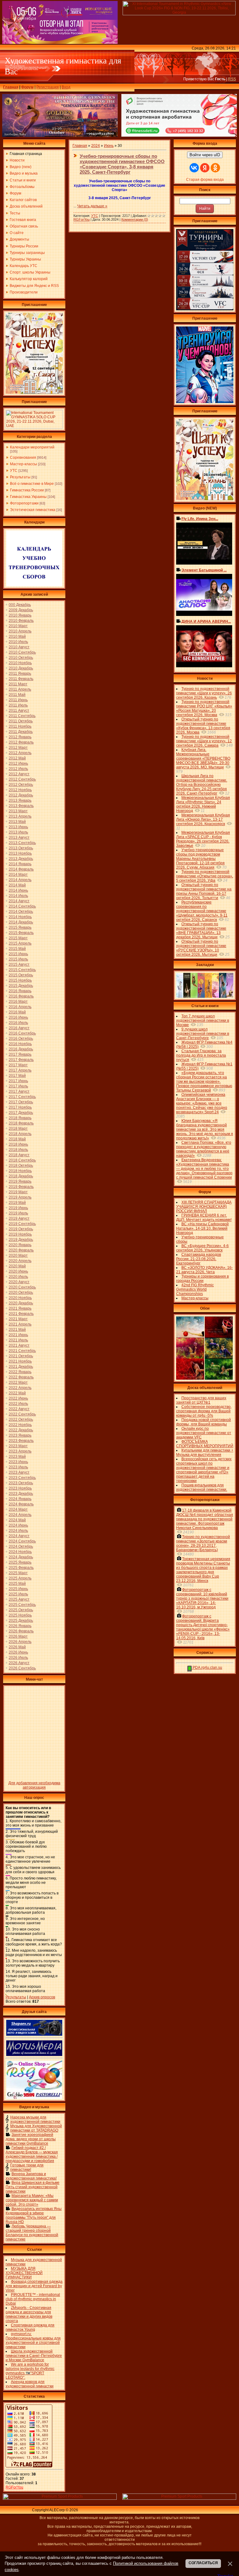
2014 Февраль (21, 869)
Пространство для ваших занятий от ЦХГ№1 (201, 1400)
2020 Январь (20, 1245)
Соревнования (23, 457)
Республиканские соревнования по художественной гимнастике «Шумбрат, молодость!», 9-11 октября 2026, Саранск (202, 911)
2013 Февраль (21, 806)
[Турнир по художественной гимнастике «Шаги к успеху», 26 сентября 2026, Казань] (205, 499)
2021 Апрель (20, 1324)
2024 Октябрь (21, 1546)
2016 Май (17, 1012)
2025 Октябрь (21, 1610)
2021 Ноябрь (20, 1361)
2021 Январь (20, 1308)
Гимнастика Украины (28, 497)
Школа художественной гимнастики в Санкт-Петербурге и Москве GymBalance (34, 2356)
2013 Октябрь (21, 848)
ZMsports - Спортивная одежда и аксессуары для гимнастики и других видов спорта (29, 2314)
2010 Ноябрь (20, 663)
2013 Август (19, 838)
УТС (14, 471)
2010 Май (17, 636)
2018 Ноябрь (20, 1171)
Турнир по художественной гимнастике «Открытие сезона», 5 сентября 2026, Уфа (205, 876)
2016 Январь (20, 991)
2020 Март (18, 1255)
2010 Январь (20, 615)
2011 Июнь (18, 700)
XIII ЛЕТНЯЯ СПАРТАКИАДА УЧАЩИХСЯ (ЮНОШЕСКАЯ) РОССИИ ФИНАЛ (204, 1207)
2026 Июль (18, 1658)
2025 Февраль (21, 1568)
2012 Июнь (18, 763)
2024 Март (18, 1509)
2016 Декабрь (21, 1049)
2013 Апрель (20, 816)
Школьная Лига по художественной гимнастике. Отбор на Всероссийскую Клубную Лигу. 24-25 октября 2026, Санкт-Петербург (202, 785)
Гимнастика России (27, 490)
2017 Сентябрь (22, 1097)
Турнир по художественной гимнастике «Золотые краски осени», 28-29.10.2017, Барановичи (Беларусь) (203, 1543)
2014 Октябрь (21, 912)
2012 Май (17, 758)
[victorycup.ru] (205, 309)
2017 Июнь (18, 1081)
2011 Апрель (20, 689)
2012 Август (19, 774)
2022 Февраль (21, 1377)
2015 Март (18, 938)
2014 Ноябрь (20, 917)
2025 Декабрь (21, 1621)
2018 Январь (20, 1118)
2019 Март (18, 1192)
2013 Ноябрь (20, 853)
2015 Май (17, 949)
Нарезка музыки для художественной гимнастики (35, 2119)
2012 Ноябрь (20, 790)
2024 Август (19, 1536)
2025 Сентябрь (22, 1605)
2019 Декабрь (21, 1240)
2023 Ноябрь (20, 1488)
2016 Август (19, 1028)
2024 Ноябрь (20, 1552)
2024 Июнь (18, 1525)
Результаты (20, 477)
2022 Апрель (20, 1388)
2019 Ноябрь (20, 1234)
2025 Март (18, 1573)
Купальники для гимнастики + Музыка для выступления (205, 1452)
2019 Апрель (20, 1197)
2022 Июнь (18, 1398)
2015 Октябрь (21, 975)
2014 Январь (20, 864)
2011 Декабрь (21, 732)
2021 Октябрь (21, 1356)
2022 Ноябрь (20, 1425)
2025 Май (17, 1584)
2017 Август (19, 1091)
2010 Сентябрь (22, 652)
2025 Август (19, 1599)
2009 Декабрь (21, 610)
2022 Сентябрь (22, 1414)
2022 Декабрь (21, 1430)
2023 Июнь (18, 1462)
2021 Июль (18, 1340)
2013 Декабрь (21, 859)
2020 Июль (18, 1277)
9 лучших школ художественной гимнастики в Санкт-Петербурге (203, 1034)
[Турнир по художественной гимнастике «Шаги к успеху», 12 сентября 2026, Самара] (34, 392)
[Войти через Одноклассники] (215, 168)
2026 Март (18, 1636)
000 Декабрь (20, 605)
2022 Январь (20, 1372)
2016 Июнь (18, 1017)
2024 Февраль (21, 1504)
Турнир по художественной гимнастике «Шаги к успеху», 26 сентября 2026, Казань (204, 693)
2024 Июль (18, 1531)
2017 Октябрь (21, 1102)
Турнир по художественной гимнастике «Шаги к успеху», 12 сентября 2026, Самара (204, 741)
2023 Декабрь (21, 1494)
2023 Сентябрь (22, 1478)
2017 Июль (18, 1086)
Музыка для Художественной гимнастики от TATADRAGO (36, 2128)
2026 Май (17, 1647)
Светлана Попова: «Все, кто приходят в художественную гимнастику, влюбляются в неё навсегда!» (204, 1149)
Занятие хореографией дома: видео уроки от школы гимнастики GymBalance (31, 2139)
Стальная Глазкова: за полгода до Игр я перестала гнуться (201, 1055)
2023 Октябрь (21, 1483)
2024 (96, 146)
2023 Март (18, 1446)
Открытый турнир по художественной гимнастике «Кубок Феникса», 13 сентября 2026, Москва (203, 726)
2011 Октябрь (21, 721)
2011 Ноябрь (20, 726)
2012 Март (18, 748)
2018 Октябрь (21, 1166)
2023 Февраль (21, 1441)
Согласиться (203, 2563)
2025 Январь (20, 1562)
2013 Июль (18, 832)
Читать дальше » (92, 206)
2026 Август (19, 1663)
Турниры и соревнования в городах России (202, 1279)
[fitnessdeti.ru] (179, 135)
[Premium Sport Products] (60, 2499)
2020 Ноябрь (20, 1298)
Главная (11, 87)
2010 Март (18, 626)
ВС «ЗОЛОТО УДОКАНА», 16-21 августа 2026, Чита (204, 1270)
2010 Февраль (21, 621)
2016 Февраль (21, 996)
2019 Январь (20, 1181)
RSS (232, 79)
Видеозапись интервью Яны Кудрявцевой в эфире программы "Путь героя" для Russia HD (34, 2215)
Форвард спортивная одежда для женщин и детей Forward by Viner (34, 2286)
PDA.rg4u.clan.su (207, 1668)
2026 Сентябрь (22, 1668)
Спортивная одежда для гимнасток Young (30, 2327)
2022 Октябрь (21, 1419)
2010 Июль (18, 642)
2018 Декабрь (21, 1176)
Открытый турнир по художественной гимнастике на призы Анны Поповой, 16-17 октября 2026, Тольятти (204, 891)
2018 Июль (18, 1150)
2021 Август (19, 1345)
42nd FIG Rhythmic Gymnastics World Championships (195, 1289)
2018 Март (18, 1128)
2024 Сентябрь (22, 1541)
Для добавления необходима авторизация (34, 1785)
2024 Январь (20, 1499)
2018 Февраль (21, 1123)
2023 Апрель (20, 1451)
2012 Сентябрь (22, 779)
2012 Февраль (21, 742)
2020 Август (19, 1282)
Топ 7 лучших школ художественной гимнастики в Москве (203, 1021)
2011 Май (17, 695)
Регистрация (48, 87)
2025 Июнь (18, 1589)
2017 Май (17, 1076)
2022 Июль (18, 1404)
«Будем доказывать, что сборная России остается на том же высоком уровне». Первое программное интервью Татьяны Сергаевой (204, 1082)
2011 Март (18, 684)
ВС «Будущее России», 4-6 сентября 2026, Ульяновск (202, 1248)
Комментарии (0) (135, 219)
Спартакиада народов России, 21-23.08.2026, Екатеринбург (199, 1259)
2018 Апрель (20, 1134)
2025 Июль (18, 1594)
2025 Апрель (20, 1578)
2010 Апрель (20, 631)
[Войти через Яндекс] (205, 168)
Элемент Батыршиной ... (204, 570)
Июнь (109, 146)
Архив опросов (42, 1997)
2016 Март (18, 1002)
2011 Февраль (21, 679)
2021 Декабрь (21, 1367)
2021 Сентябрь (22, 1351)
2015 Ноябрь (20, 980)
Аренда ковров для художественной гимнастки (30, 2384)
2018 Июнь (18, 1144)
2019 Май (17, 1203)
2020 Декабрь (21, 1303)
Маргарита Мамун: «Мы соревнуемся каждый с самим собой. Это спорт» (32, 2200)
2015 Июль (18, 959)
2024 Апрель (20, 1515)
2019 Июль (18, 1213)
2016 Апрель (20, 1007)
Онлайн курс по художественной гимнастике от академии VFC (204, 1433)
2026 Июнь (18, 1652)
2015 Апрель (20, 943)
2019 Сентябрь (22, 1224)
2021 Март (18, 1319)
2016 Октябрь (21, 1039)
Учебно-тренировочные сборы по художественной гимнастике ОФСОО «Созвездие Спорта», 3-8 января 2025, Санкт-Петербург (122, 164)
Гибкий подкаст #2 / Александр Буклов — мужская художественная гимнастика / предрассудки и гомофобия (32, 2154)
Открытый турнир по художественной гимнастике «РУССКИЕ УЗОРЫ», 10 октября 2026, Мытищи (201, 948)
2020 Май (17, 1266)
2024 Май (17, 1520)
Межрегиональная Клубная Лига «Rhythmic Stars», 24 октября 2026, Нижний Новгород (203, 804)
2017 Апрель (20, 1070)
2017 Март (18, 1065)
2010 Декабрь (21, 668)
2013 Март (18, 811)
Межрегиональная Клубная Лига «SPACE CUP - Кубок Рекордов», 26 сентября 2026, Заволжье (203, 839)
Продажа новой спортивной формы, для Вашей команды (204, 1422)
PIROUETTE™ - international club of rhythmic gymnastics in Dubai (33, 2299)
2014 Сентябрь (22, 906)
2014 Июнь (18, 890)
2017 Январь (20, 1054)
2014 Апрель (20, 880)
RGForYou (14, 2487)
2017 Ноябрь (20, 1107)
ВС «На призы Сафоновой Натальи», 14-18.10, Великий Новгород (202, 1228)
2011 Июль (18, 705)
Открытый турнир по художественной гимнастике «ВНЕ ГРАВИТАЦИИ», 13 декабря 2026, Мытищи (201, 931)
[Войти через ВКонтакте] (194, 168)
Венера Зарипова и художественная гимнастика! (31, 2176)
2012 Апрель (20, 753)
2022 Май (17, 1393)
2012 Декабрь (21, 795)
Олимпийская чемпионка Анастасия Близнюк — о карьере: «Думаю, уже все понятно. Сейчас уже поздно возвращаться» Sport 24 (202, 1103)
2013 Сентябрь (22, 843)
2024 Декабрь (21, 1557)
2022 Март (18, 1382)
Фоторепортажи (24, 503)
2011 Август (19, 711)
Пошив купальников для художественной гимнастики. (202, 1487)
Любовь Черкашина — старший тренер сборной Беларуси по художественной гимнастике (32, 2233)
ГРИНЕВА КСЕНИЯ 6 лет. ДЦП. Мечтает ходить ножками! (204, 1218)
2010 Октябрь (21, 658)
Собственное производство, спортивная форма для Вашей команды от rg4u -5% (204, 1411)
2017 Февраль (21, 1060)
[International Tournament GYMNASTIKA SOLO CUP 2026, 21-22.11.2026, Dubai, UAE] (34, 427)
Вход (66, 87)
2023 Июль (18, 1467)
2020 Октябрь (21, 1293)
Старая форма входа (205, 180)
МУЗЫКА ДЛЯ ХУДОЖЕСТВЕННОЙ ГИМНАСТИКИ (24, 2273)
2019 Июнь (18, 1208)
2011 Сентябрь (22, 716)
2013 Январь (20, 800)
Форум (27, 87)
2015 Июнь (18, 954)
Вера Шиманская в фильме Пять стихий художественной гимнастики (33, 2187)
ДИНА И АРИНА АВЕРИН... (206, 622)
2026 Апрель (20, 1642)
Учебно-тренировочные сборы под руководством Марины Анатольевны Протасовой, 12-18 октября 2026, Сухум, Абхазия (200, 859)
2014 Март (18, 875)
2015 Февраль (21, 933)
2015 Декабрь (21, 986)
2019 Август (19, 1218)
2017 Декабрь (21, 1113)
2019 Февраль (21, 1187)
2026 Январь (20, 1626)
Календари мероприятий (32, 447)
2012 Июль (18, 769)
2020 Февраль (21, 1250)
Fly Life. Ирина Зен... (200, 519)
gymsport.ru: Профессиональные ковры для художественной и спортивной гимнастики (33, 2340)
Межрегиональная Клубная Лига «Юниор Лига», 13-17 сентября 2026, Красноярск (203, 819)
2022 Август (19, 1409)
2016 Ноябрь (20, 1044)
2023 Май (17, 1457)
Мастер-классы (23, 464)
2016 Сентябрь (22, 1033)
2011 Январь (20, 673)
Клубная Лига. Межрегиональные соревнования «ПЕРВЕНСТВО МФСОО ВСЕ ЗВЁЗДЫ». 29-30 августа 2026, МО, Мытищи (203, 758)
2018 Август (19, 1155)
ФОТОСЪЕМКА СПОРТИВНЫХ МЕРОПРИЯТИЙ (205, 1444)
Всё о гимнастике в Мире (32, 484)
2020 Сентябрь (22, 1287)
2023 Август (19, 1472)
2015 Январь (20, 927)
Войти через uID (205, 155)
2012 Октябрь (21, 785)
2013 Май (17, 822)
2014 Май (17, 885)
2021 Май (17, 1330)
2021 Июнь (18, 1335)
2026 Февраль (21, 1631)
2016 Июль (18, 1023)
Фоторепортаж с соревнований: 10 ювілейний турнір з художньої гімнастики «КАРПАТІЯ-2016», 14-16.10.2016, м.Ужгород (202, 1598)
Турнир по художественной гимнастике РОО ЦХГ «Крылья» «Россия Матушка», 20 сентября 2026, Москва (204, 708)
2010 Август (19, 647)
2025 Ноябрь (20, 1615)
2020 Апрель (20, 1261)
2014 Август (19, 901)
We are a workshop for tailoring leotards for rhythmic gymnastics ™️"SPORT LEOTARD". (30, 2371)
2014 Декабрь (21, 922)
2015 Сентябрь (22, 970)
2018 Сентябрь (22, 1160)
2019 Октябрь (21, 1229)
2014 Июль (18, 896)
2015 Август (19, 964)
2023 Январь (20, 1435)
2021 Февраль (21, 1314)
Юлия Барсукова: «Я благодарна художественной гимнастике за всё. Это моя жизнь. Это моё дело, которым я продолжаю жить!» (205, 1129)
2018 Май (17, 1139)
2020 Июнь (18, 1271)
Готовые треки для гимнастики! (27, 2167)
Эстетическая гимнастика (33, 510)
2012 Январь (20, 737)
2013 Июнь (18, 827)
